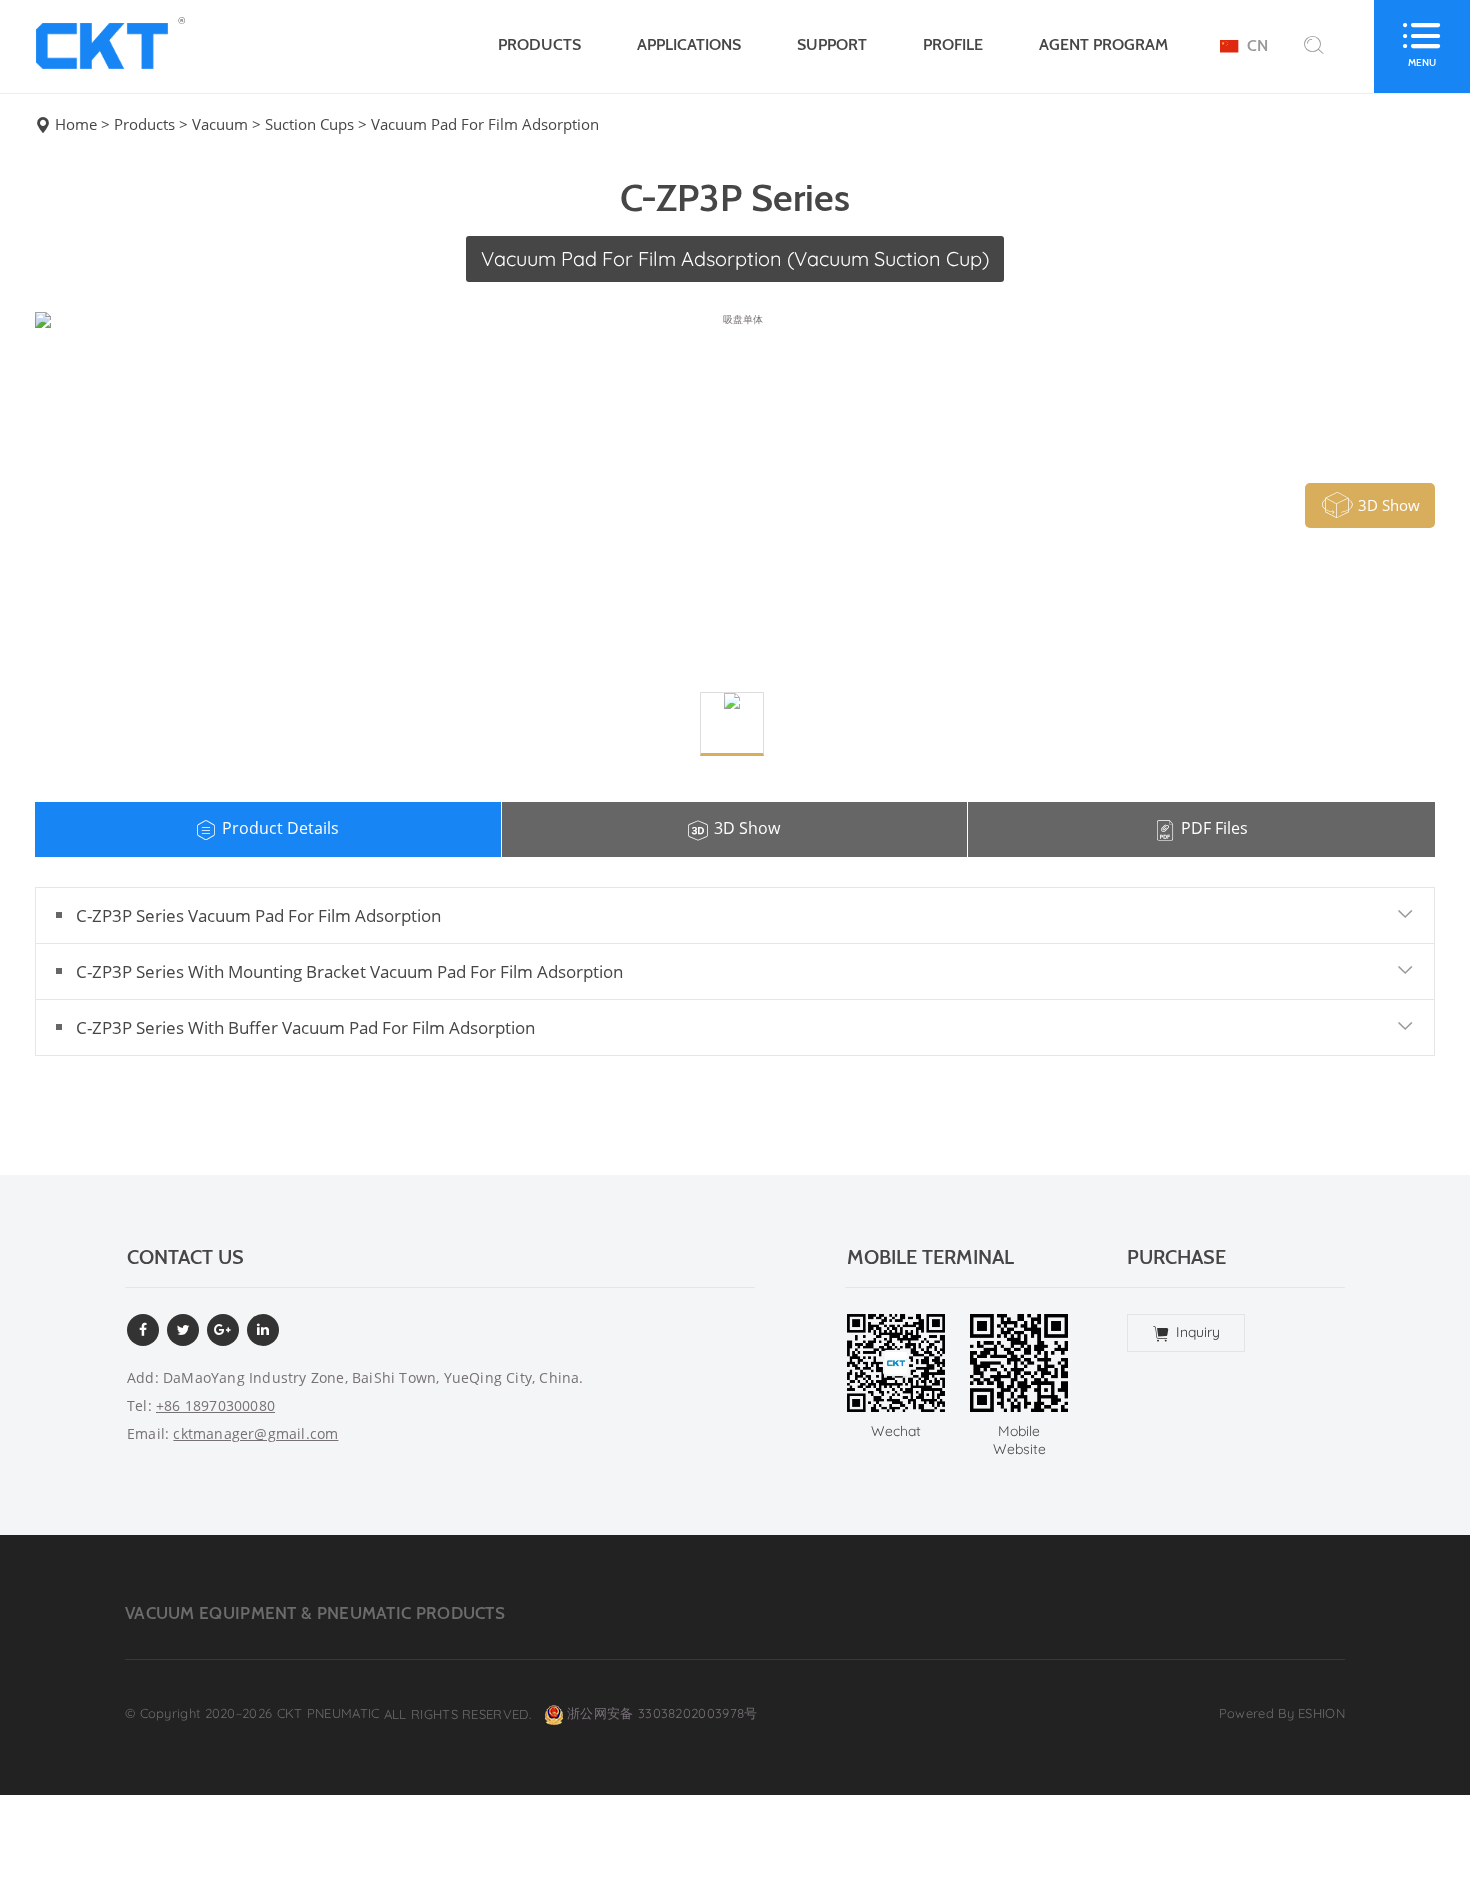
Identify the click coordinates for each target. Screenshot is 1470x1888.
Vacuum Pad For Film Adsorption (485, 124)
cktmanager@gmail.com (255, 1433)
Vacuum (220, 124)
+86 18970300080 (215, 1405)
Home (76, 124)
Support (832, 44)
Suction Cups (309, 124)
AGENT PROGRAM (1103, 44)
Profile (953, 44)
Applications (689, 44)
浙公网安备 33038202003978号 (662, 1714)
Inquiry (1198, 1332)
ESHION (1321, 1713)
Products (539, 44)
